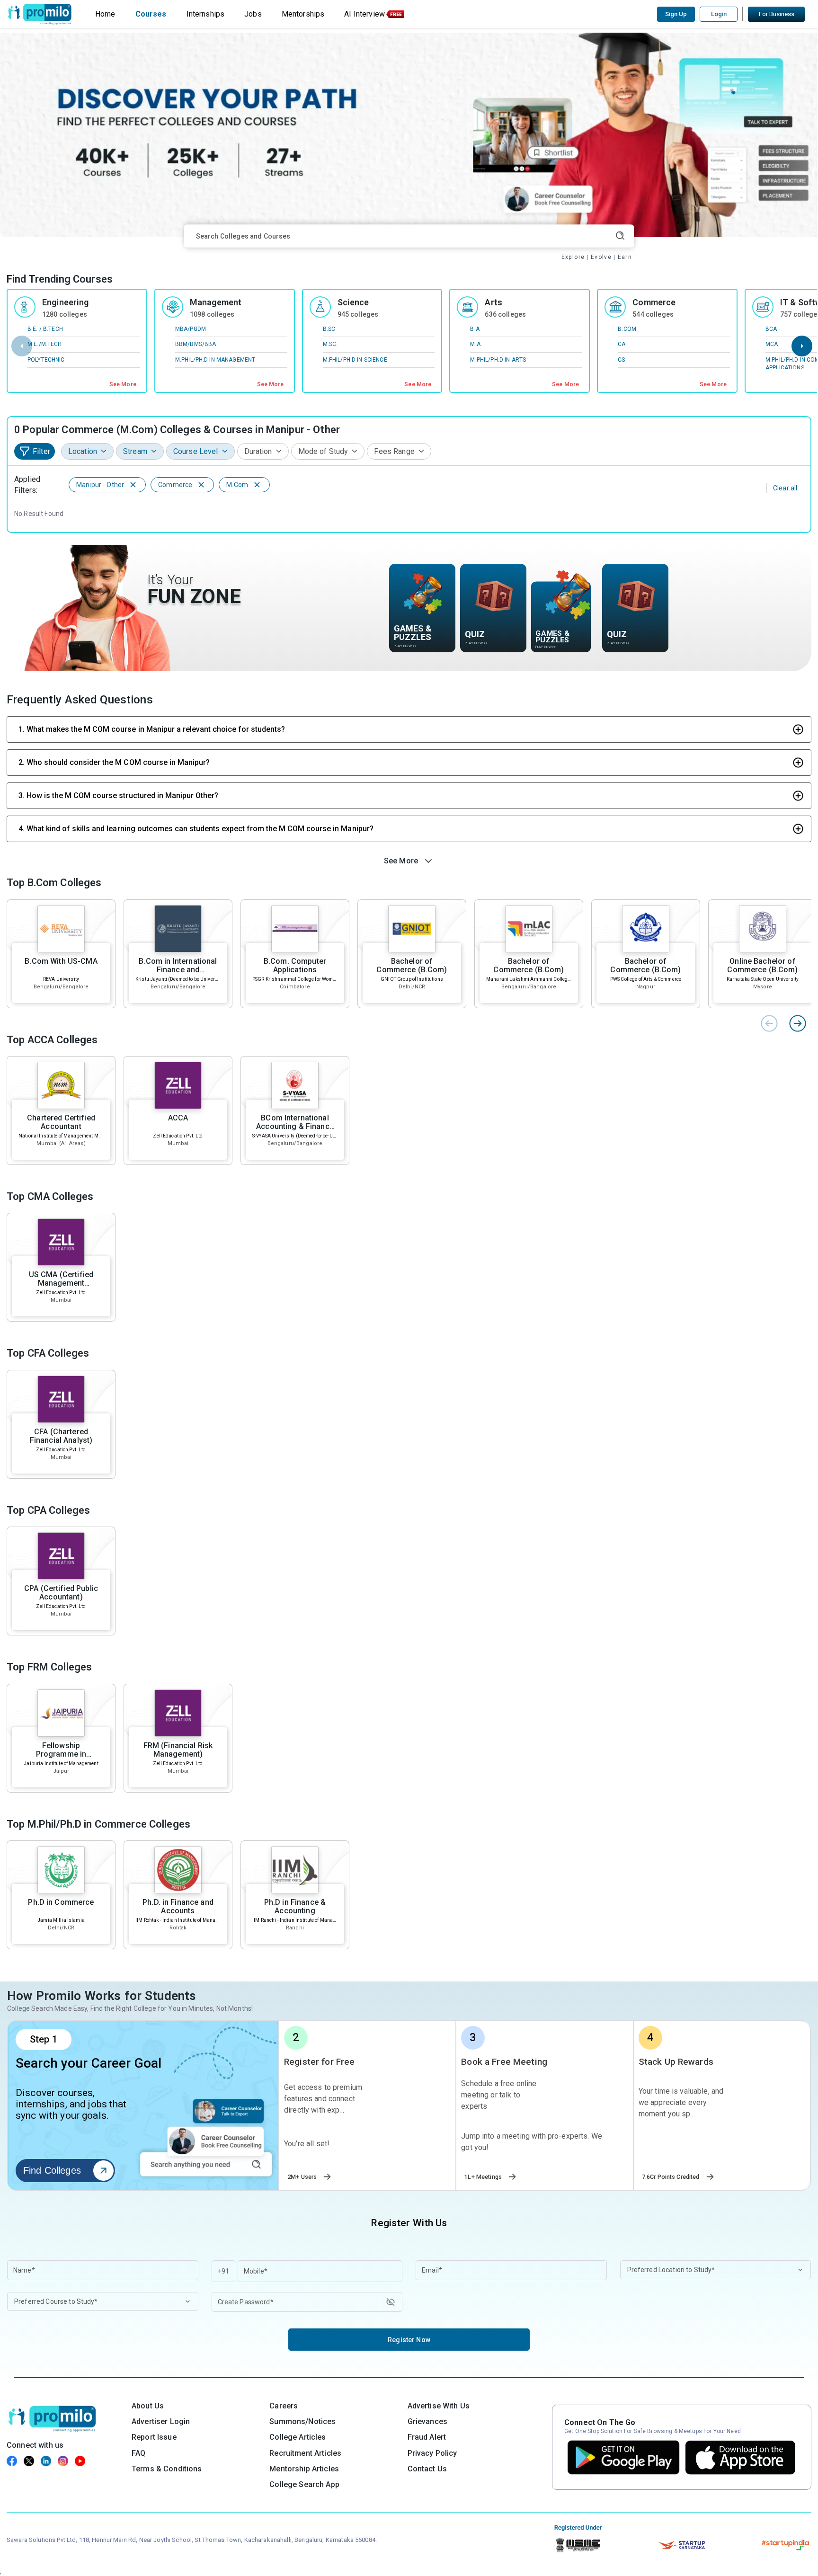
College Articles (298, 2437)
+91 (223, 2271)
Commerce (654, 302)
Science (353, 302)
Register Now (409, 2340)
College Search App (304, 2484)
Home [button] (105, 14)
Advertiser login (161, 2421)
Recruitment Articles (305, 2453)
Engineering (66, 302)
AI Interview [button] (365, 14)
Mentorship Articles (304, 2469)
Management (216, 302)
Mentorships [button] (303, 14)
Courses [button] (151, 14)
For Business (777, 14)
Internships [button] (206, 14)
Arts (493, 302)
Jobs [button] (253, 14)
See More (123, 384)
